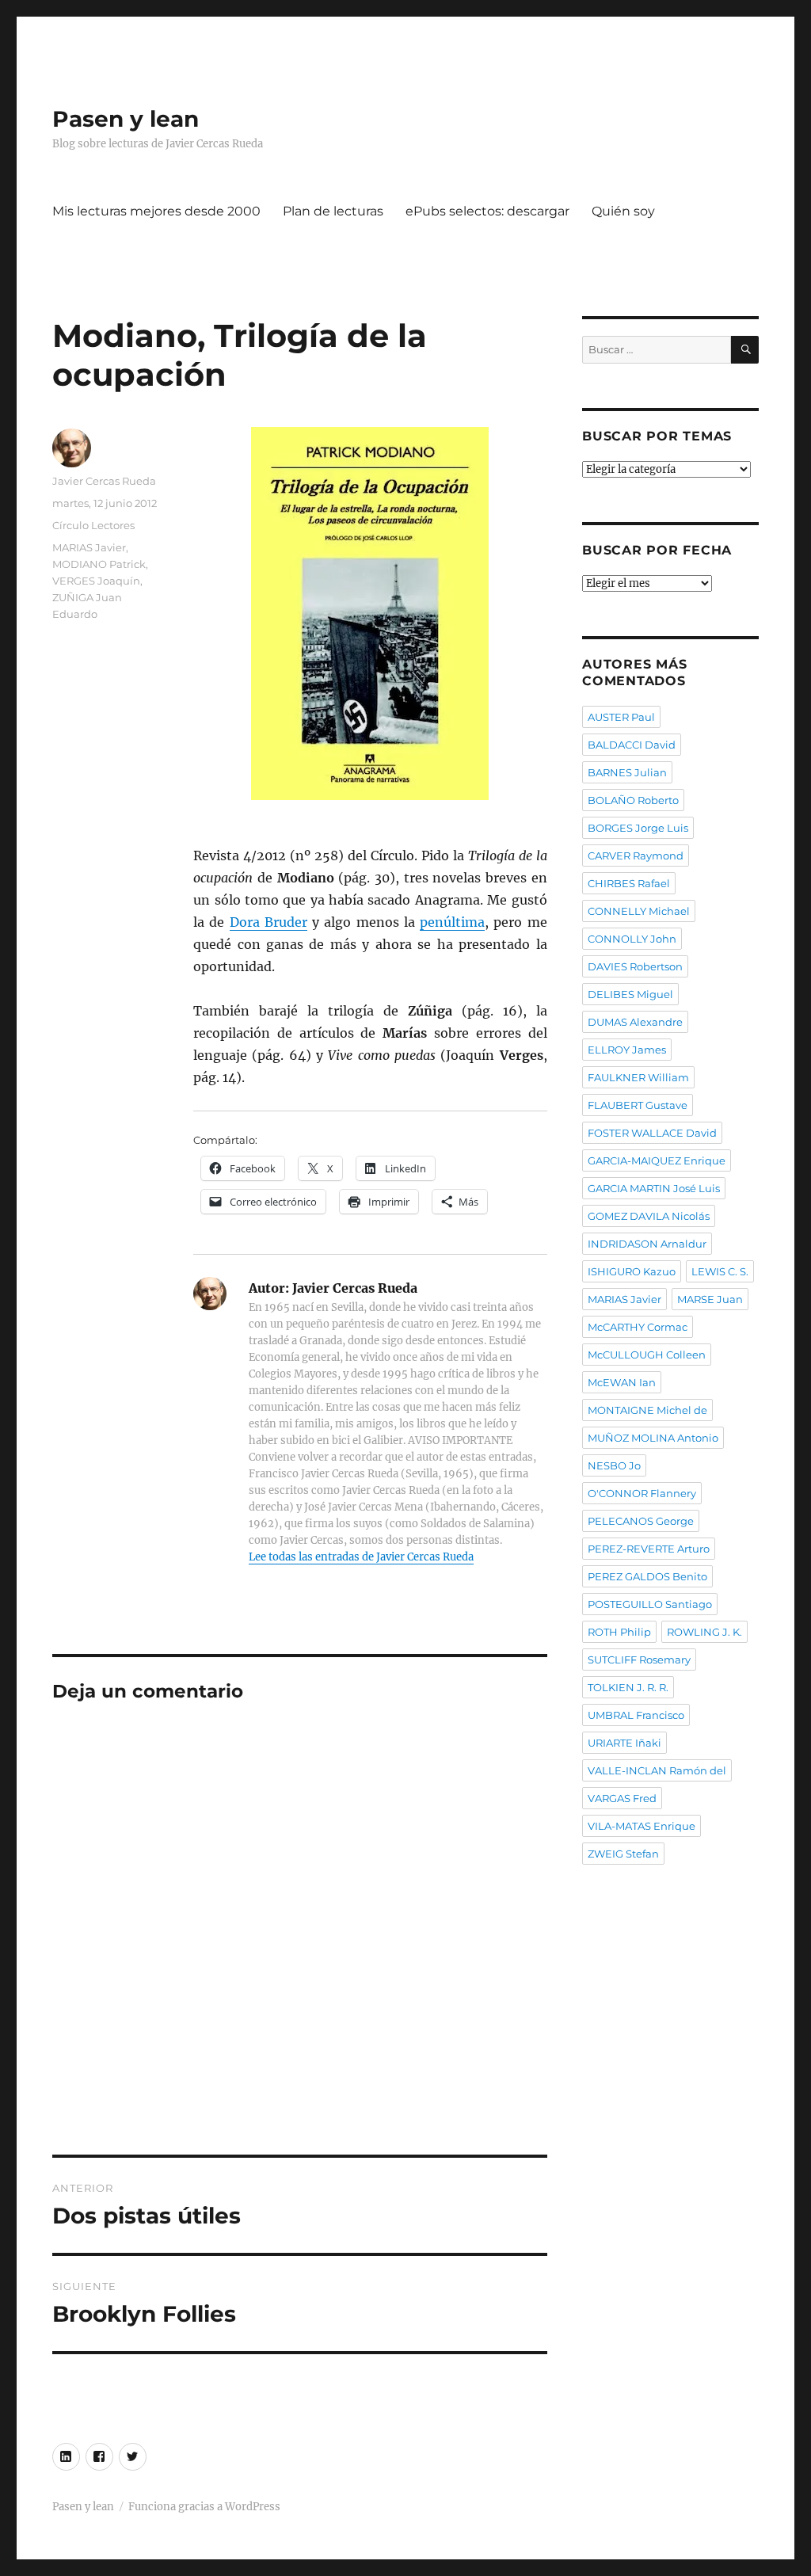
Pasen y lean (126, 119)
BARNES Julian (627, 772)
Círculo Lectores (93, 525)
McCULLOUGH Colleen (647, 1355)
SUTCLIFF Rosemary (639, 1660)
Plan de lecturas (333, 211)
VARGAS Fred (622, 1798)
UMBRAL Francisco (636, 1715)
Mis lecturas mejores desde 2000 (156, 211)
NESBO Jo (614, 1465)
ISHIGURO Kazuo (632, 1271)
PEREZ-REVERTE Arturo (649, 1549)
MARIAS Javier (89, 547)
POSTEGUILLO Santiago (650, 1604)
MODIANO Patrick (99, 564)
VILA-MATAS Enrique (642, 1826)
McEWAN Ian (622, 1382)
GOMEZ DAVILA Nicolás (649, 1216)
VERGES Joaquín (96, 581)
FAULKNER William (638, 1077)
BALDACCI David (632, 745)
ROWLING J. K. (704, 1632)
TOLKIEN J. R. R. (628, 1687)
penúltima (452, 922)
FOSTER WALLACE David (652, 1133)
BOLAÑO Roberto (633, 800)
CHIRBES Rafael (629, 883)
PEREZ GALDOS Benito (647, 1576)
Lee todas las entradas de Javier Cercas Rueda (361, 1557)
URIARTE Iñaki (624, 1743)
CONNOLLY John (632, 939)
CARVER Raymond (636, 855)
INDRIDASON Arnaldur (647, 1244)
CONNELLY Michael (639, 911)
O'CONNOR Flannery (642, 1493)
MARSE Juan (710, 1299)
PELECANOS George (641, 1521)
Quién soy (623, 211)
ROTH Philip (619, 1632)
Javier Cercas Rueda (104, 481)
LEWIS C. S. (720, 1271)
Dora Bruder (268, 922)
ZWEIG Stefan (623, 1854)
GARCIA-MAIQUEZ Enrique (657, 1160)
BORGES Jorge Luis (638, 828)
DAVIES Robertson (635, 966)
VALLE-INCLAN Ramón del (657, 1770)
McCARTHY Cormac (638, 1327)
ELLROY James (627, 1050)
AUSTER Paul (621, 717)
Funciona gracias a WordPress (204, 2507)
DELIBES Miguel (630, 994)
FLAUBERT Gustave (638, 1105)
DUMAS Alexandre (635, 1022)
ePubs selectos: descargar (487, 211)
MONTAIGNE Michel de (647, 1410)
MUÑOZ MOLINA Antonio (653, 1438)
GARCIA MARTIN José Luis (654, 1188)
